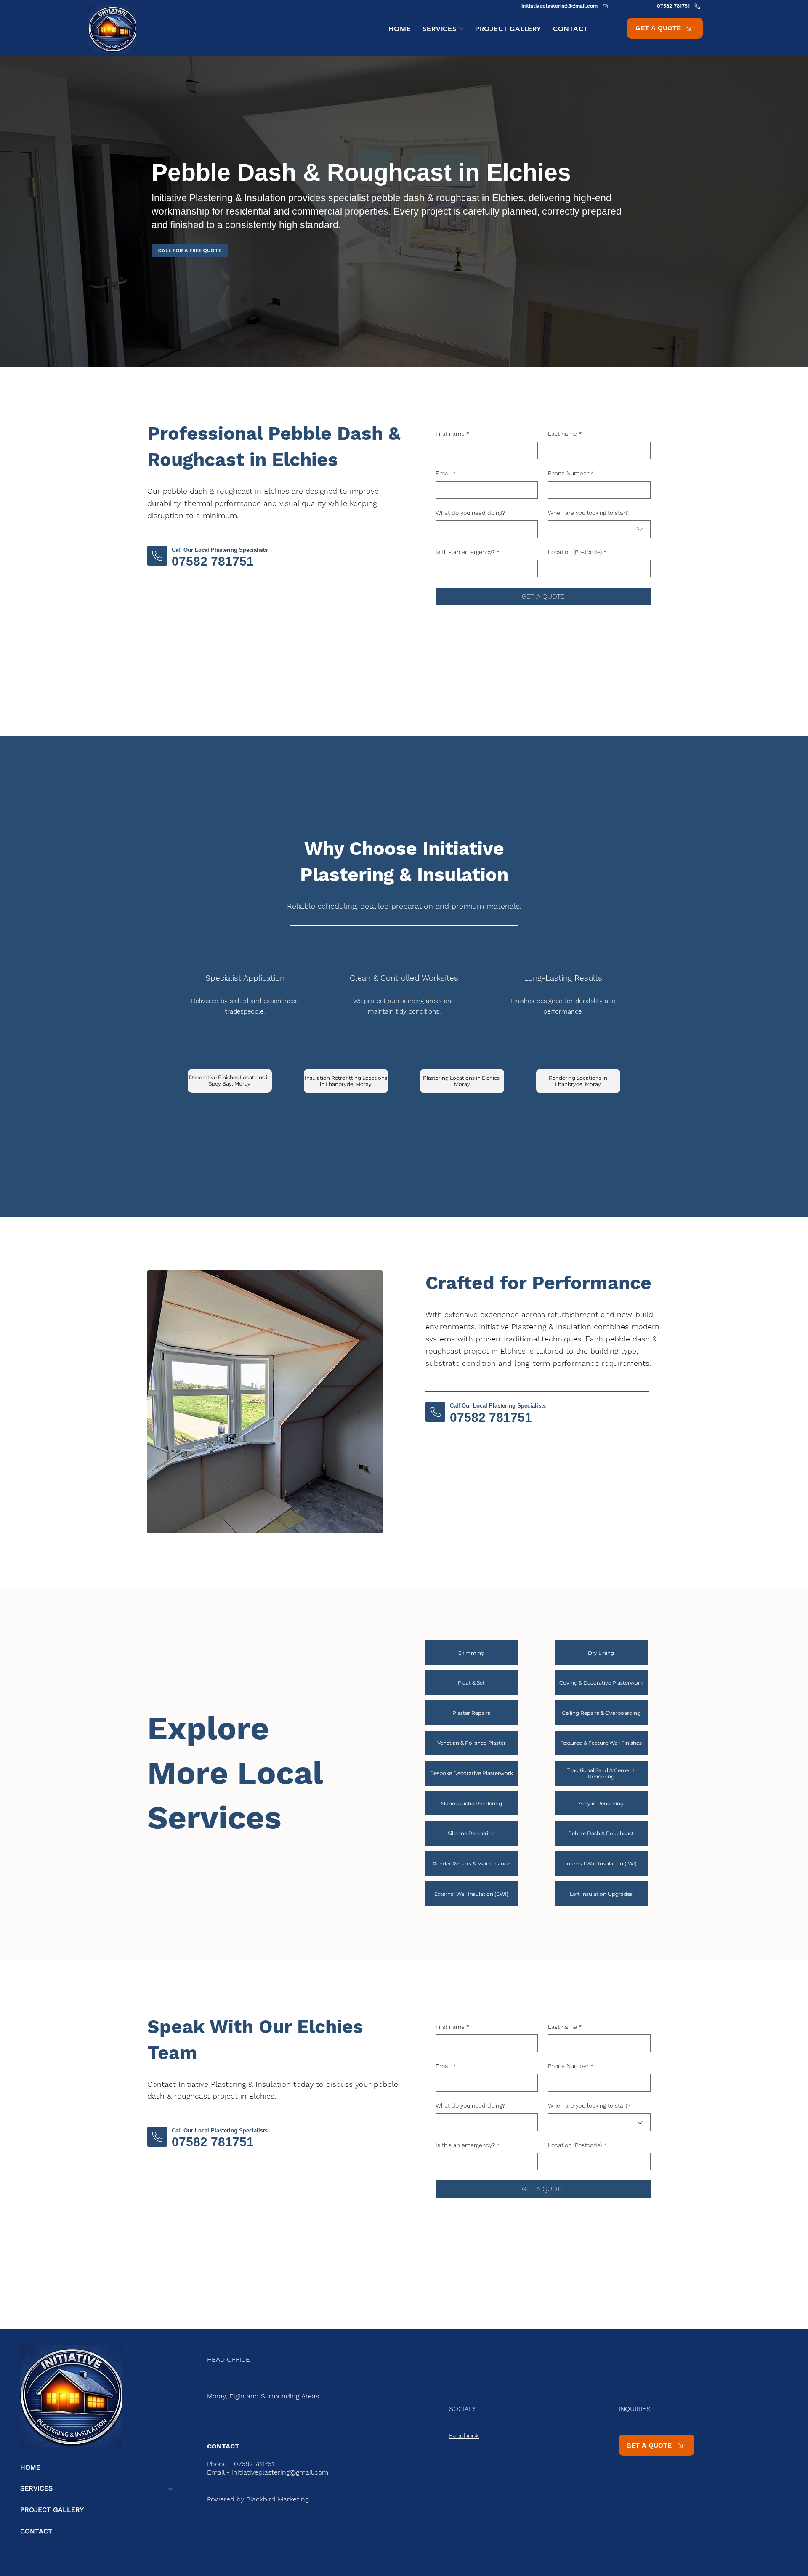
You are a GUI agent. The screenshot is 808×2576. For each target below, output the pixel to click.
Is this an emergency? (468, 552)
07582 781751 (213, 561)
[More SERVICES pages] (461, 29)
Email (446, 473)
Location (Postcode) (577, 552)
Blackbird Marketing (277, 2499)
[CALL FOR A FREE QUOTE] (157, 556)
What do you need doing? (470, 513)
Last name (565, 434)
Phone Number (571, 473)
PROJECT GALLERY (52, 2510)
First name (453, 434)
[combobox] (599, 529)
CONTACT (36, 2531)
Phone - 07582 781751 (241, 2464)
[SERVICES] (171, 2489)
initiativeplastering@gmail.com (280, 2472)
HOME (30, 2467)
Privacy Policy (228, 2406)
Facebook (464, 2436)
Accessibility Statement (294, 2406)
